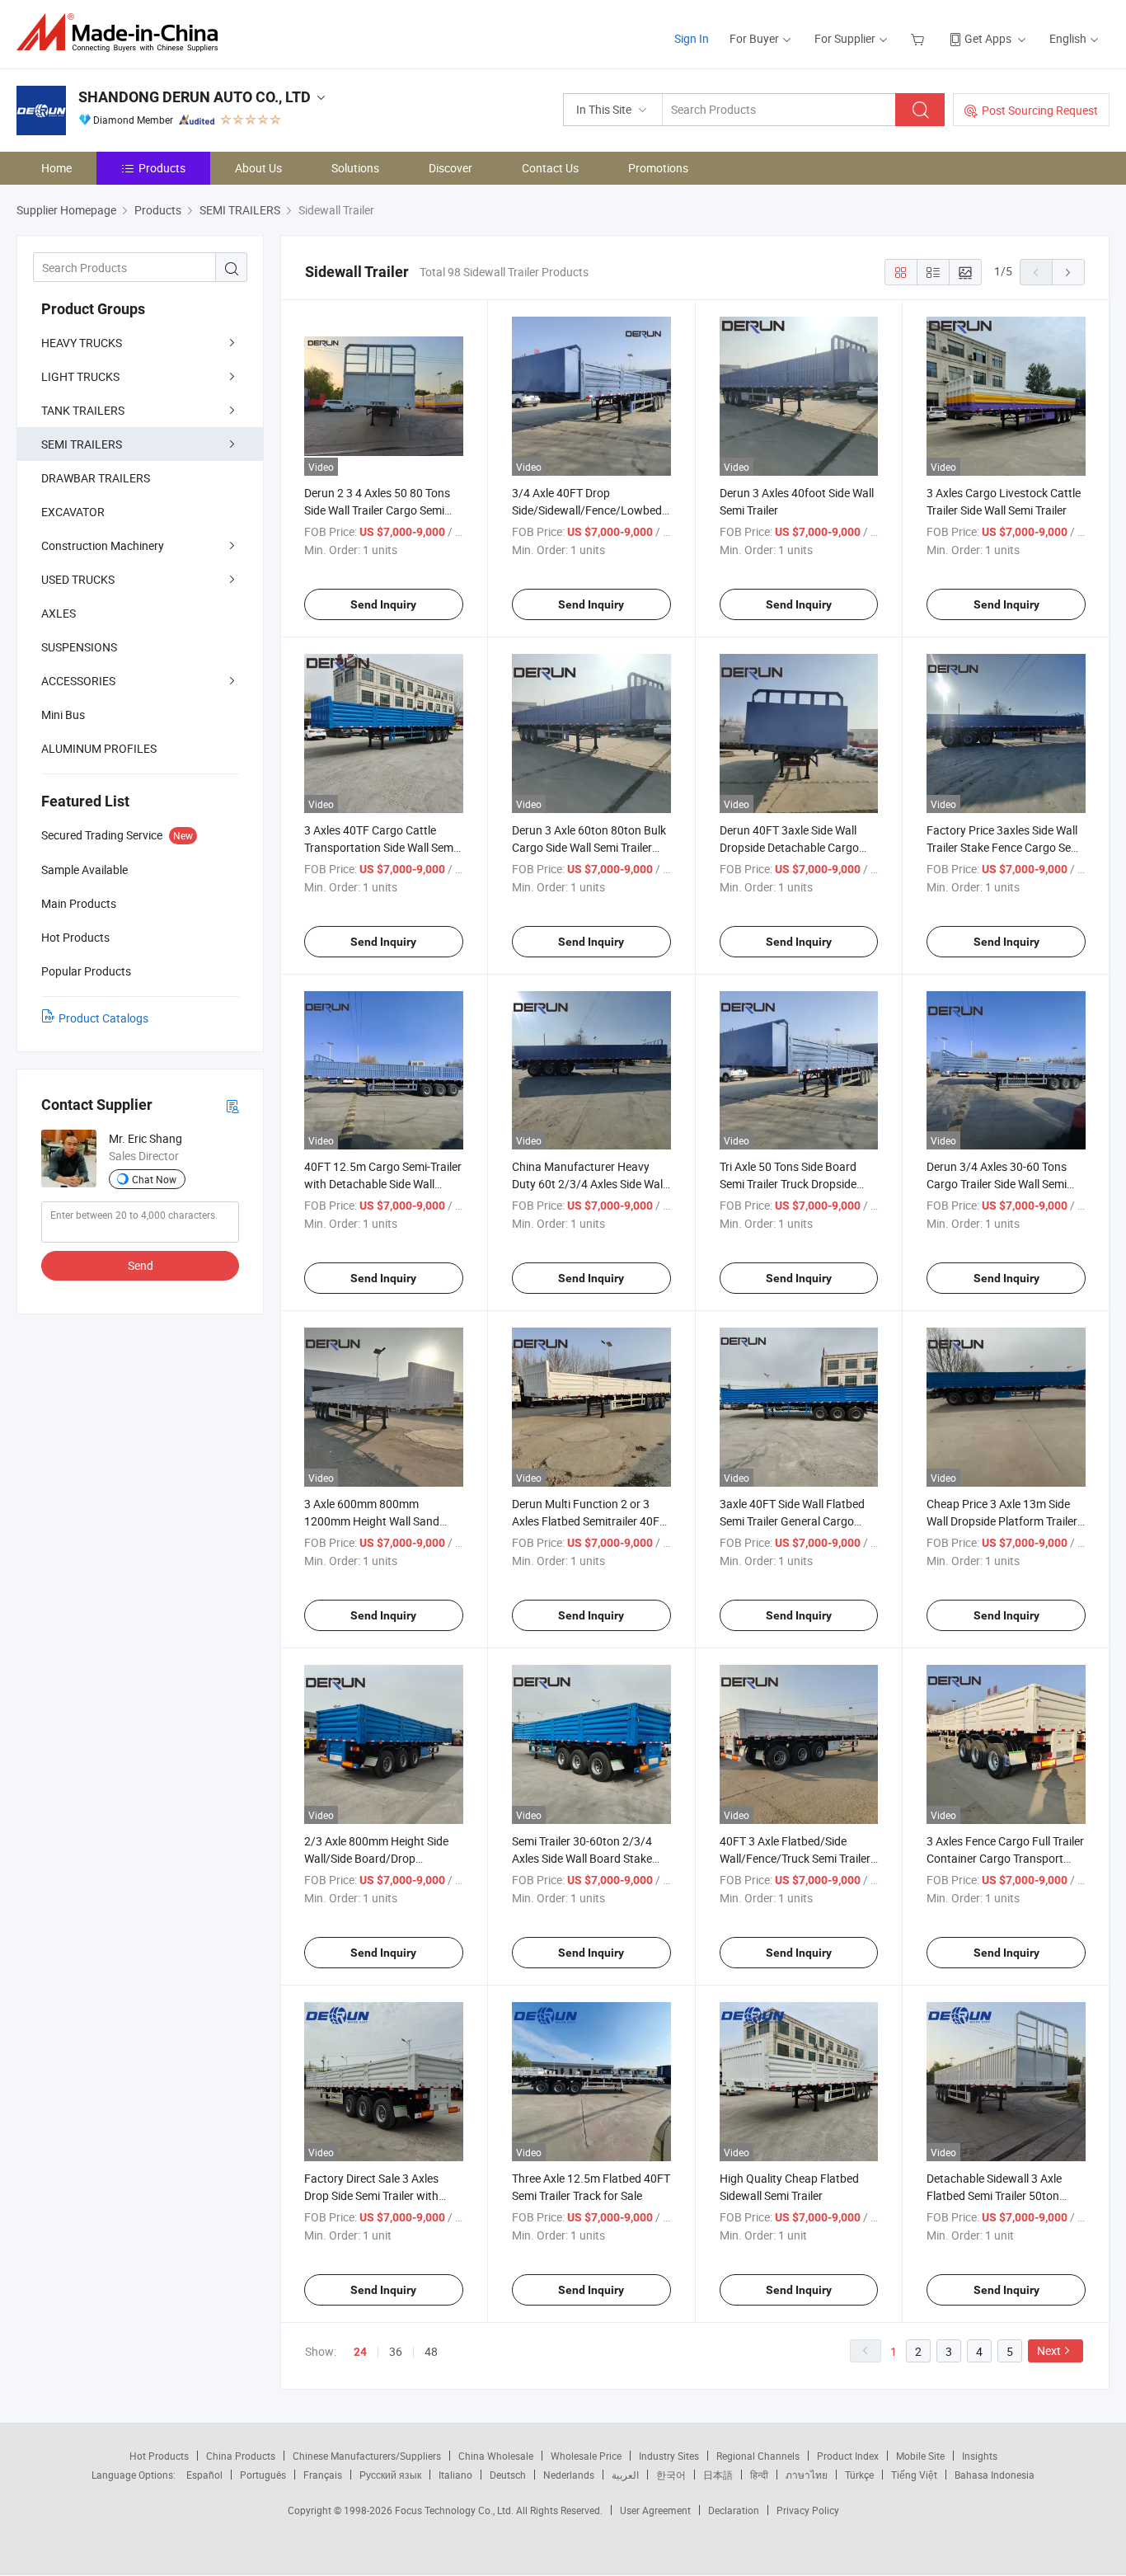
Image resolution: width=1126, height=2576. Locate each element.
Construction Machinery (103, 545)
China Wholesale (496, 2456)
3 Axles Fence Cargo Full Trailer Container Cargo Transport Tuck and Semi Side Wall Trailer (1005, 1858)
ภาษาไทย (807, 2475)
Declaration (734, 2510)
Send (141, 1265)
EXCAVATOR (73, 512)
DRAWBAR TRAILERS (96, 478)
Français (323, 2475)
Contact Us (550, 168)
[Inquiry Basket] (920, 38)
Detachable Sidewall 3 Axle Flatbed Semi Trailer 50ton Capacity (994, 2195)
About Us (258, 168)
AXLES (59, 613)
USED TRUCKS (78, 579)
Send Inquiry (383, 604)
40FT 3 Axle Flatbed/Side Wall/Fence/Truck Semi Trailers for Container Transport (798, 1858)
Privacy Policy (808, 2510)
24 (360, 2352)
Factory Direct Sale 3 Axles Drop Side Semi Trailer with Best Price (371, 2195)
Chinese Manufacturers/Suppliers (367, 2456)
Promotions (658, 168)
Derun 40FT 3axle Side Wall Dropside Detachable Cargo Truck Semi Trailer (789, 847)
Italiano (455, 2475)
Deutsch (508, 2475)
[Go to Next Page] (1068, 272)
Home (56, 168)
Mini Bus (63, 715)
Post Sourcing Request (1040, 110)
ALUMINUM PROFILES (99, 748)
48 (431, 2351)
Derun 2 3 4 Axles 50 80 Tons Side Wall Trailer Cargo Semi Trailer (377, 510)
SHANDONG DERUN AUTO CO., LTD (195, 97)
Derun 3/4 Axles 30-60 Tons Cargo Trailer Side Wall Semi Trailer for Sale (997, 1184)
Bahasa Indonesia (995, 2475)
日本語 (718, 2475)
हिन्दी (759, 2475)
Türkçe (859, 2475)
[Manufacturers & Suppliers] (122, 33)
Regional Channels (758, 2456)
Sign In (692, 38)
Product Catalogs (103, 1018)
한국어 (671, 2475)
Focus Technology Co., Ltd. (455, 2510)
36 (396, 2351)
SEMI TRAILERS (82, 444)
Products (162, 168)
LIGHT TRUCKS (80, 376)
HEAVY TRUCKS (82, 343)
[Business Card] (232, 1105)
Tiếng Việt (914, 2475)
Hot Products (159, 2456)
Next (1049, 2350)
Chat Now (154, 1179)
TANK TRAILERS (83, 410)
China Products (241, 2456)
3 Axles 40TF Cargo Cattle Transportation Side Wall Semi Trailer (380, 847)
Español (204, 2475)
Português (263, 2475)
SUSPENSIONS (79, 647)
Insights (980, 2456)
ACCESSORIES (78, 681)
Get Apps (988, 38)
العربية (625, 2475)
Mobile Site (920, 2456)
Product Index (848, 2456)
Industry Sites (669, 2456)
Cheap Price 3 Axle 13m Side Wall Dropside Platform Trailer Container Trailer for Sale (1002, 1521)
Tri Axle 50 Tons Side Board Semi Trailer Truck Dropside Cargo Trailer (788, 1184)
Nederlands (569, 2475)
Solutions (355, 168)
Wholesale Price (586, 2456)
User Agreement (655, 2510)
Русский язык (390, 2475)
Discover (450, 168)
